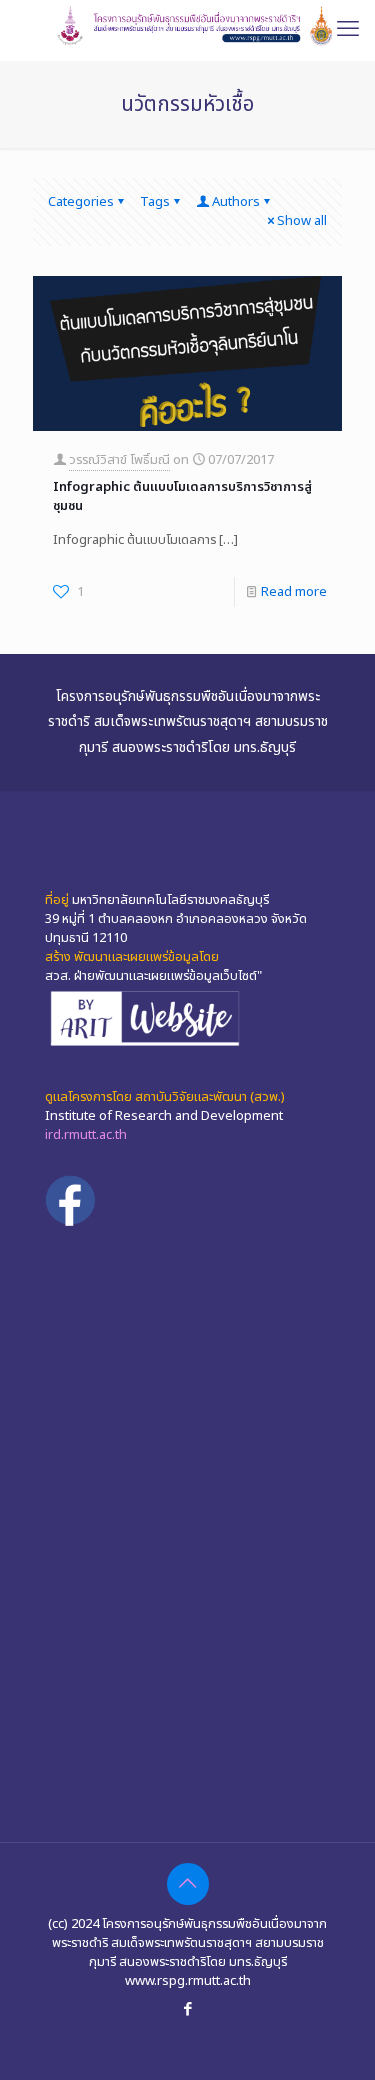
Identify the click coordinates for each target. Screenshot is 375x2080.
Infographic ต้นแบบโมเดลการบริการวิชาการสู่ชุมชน (182, 496)
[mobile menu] (348, 30)
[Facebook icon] (187, 2009)
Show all (302, 221)
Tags (155, 202)
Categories (81, 202)
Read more (294, 592)
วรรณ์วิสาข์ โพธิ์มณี (119, 460)
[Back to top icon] (188, 1884)
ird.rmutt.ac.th (86, 1135)
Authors (236, 202)
